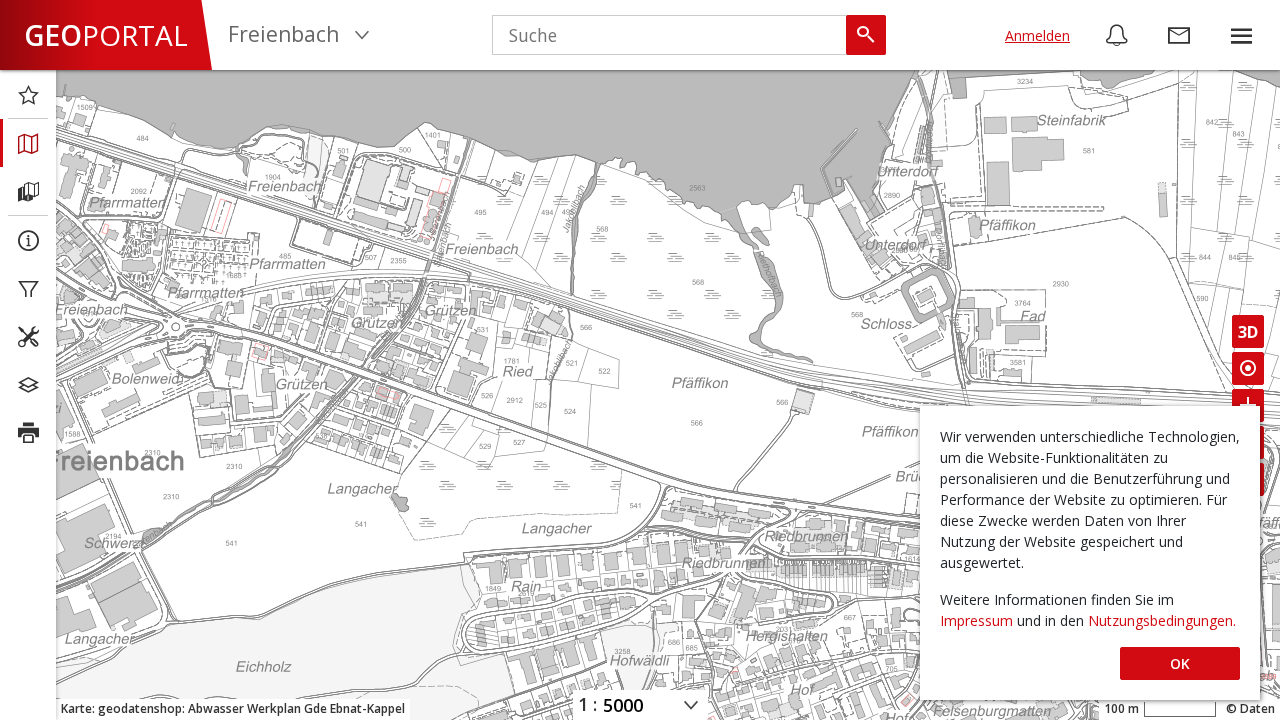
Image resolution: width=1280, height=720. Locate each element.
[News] (1117, 35)
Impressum (978, 620)
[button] (1241, 35)
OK (1180, 663)
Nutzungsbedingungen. (1162, 620)
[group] (1241, 35)
